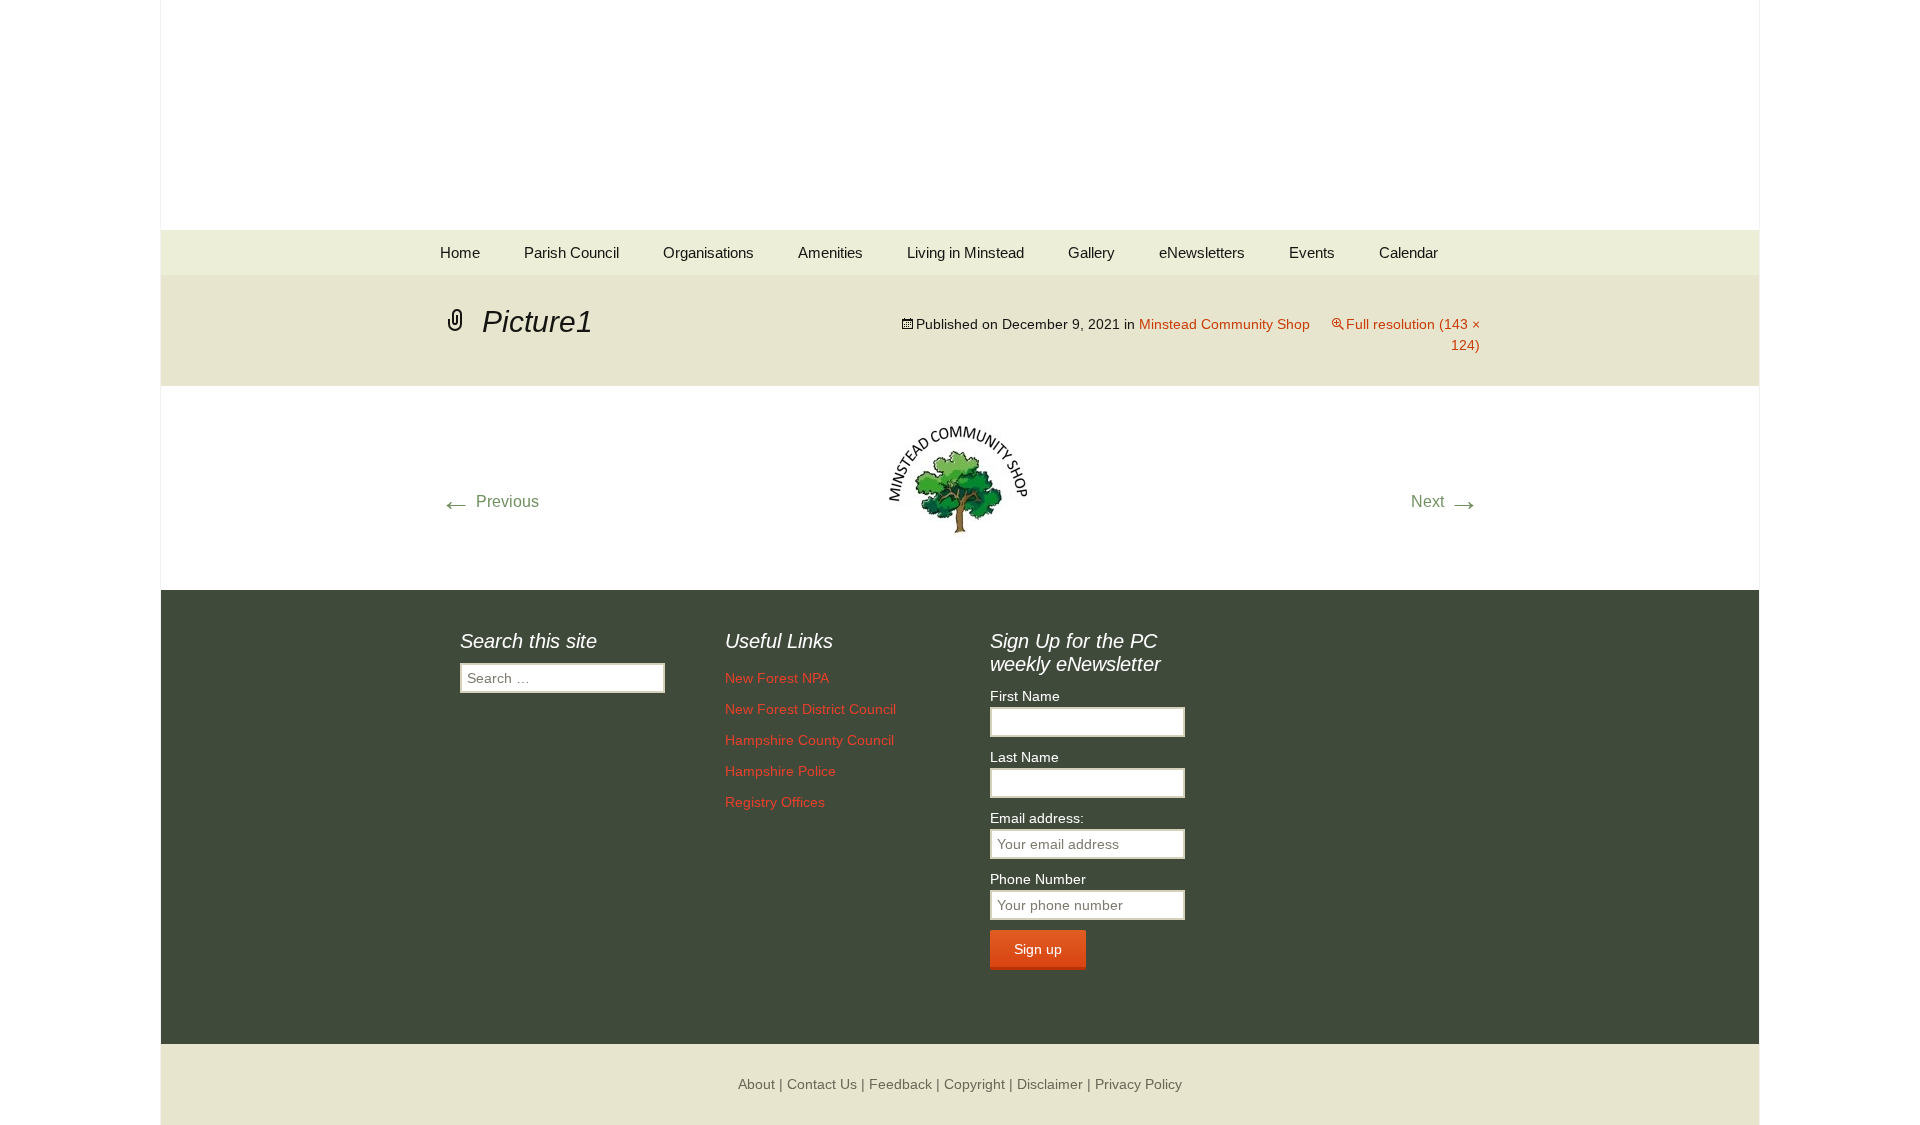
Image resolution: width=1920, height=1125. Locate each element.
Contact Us (822, 1084)
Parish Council (571, 252)
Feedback (900, 1084)
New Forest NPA (777, 678)
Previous (489, 501)
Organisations (708, 252)
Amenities (830, 252)
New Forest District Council (810, 709)
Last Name (1024, 757)
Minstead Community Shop (1224, 324)
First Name (1025, 696)
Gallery (1091, 252)
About (756, 1084)
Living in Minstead (965, 252)
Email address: (1037, 818)
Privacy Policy (1138, 1084)
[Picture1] (960, 486)
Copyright (974, 1084)
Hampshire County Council (809, 740)
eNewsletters (1202, 252)
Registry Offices (775, 802)
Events (1312, 252)
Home (460, 252)
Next (1445, 501)
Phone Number (1038, 879)
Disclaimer (1050, 1084)
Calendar (1408, 252)
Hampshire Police (780, 771)
